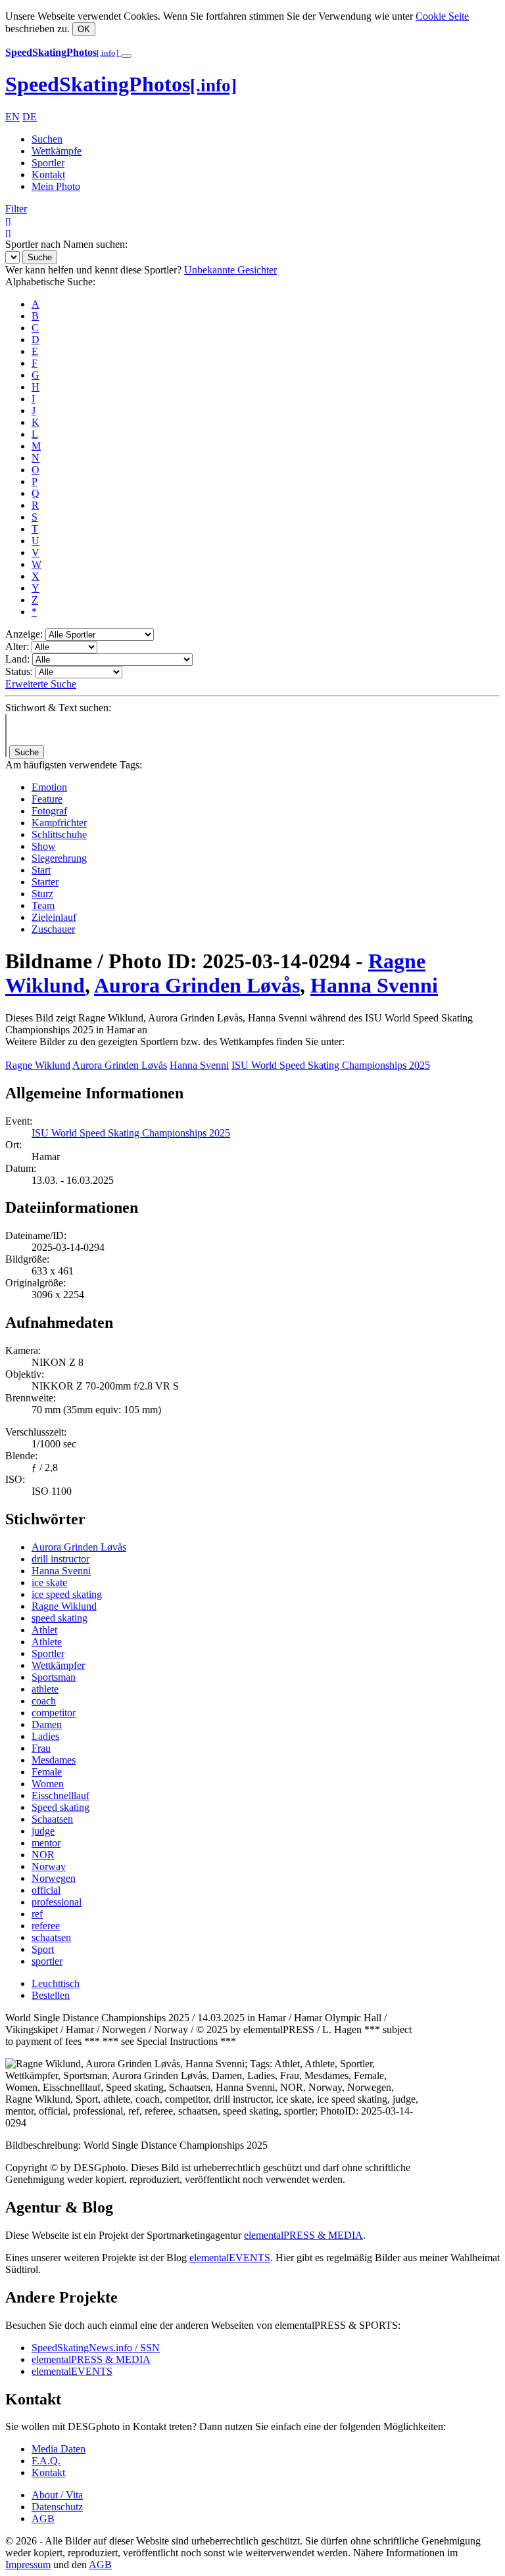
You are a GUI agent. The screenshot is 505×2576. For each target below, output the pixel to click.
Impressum (28, 2564)
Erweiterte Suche (41, 684)
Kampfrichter (59, 823)
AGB (43, 2518)
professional (57, 1902)
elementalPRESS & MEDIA (303, 2235)
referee (46, 1926)
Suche (40, 257)
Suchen (47, 139)
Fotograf (49, 811)
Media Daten (59, 2449)
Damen (47, 1724)
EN (12, 117)
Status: (19, 671)
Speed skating (60, 1807)
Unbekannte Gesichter (230, 270)
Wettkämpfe (57, 151)
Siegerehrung (59, 858)
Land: (17, 659)
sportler (47, 1961)
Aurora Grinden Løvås (197, 985)
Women (48, 1784)
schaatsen (51, 1937)
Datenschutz (57, 2507)
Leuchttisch (56, 1983)
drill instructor (60, 1559)
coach (44, 1701)
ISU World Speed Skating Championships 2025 (331, 1065)
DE (30, 117)
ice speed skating (67, 1594)
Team (43, 905)
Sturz (42, 894)
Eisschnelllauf (60, 1795)
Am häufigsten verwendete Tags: (74, 765)
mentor (46, 1843)
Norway (49, 1866)
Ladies (45, 1736)
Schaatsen (52, 1819)
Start (41, 870)
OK (84, 29)
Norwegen (54, 1878)
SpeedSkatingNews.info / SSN (96, 2348)
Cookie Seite (442, 16)
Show (44, 846)
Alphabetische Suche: (50, 282)
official (46, 1890)
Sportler (48, 163)
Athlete (47, 1642)
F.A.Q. (46, 2461)
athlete (45, 1689)
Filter (16, 209)
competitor (54, 1713)
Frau (41, 1748)
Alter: (17, 646)
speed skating (60, 1618)
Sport (43, 1949)
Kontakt (48, 175)
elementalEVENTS (230, 2258)
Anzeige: (24, 634)
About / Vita (57, 2495)
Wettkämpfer (58, 1665)
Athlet (44, 1630)
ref (37, 1914)
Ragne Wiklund (38, 1065)
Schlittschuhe (59, 834)
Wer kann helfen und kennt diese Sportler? (93, 270)
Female (47, 1772)
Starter (45, 882)
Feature (47, 799)
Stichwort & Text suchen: (58, 708)
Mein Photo (56, 186)
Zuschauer (53, 929)
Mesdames (54, 1760)
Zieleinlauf (54, 917)
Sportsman (54, 1677)
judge (43, 1831)
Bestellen (51, 1995)
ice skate (49, 1582)
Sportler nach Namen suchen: (66, 244)
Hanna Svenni (374, 985)
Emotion (49, 787)
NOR (43, 1855)
